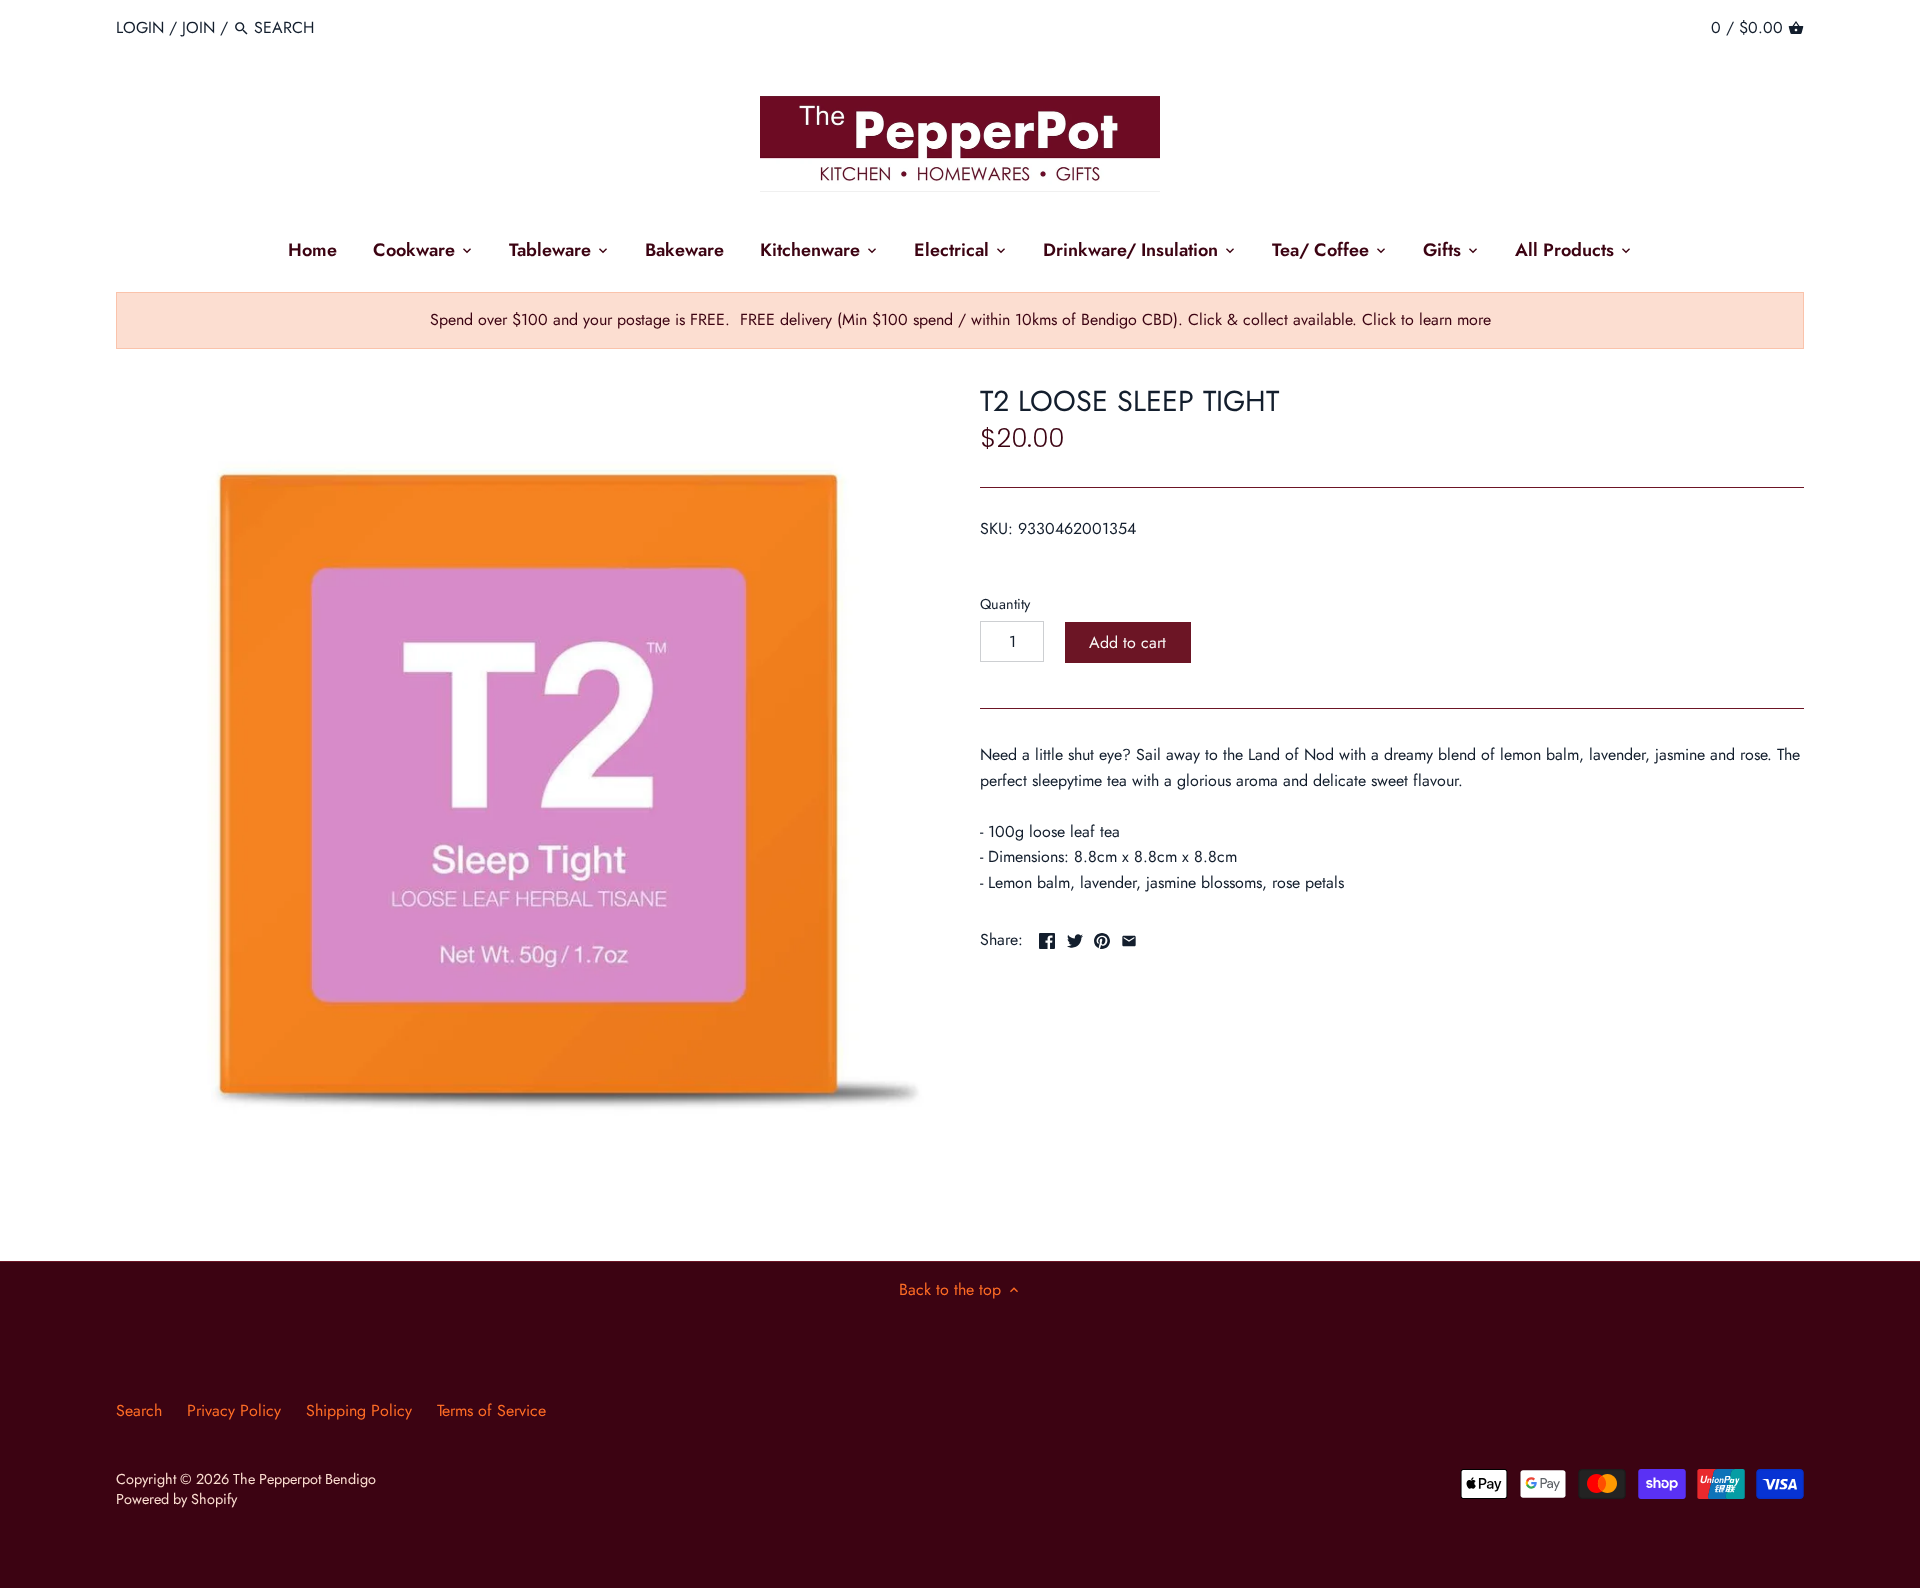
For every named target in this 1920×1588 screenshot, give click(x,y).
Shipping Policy (359, 1410)
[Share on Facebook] (1047, 937)
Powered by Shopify (176, 1499)
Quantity (1005, 604)
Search (139, 1410)
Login (140, 27)
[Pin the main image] (1102, 937)
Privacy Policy (234, 1410)
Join (198, 27)
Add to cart (1127, 642)
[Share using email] (1129, 937)
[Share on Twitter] (1075, 937)
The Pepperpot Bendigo (304, 1479)
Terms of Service (491, 1410)
